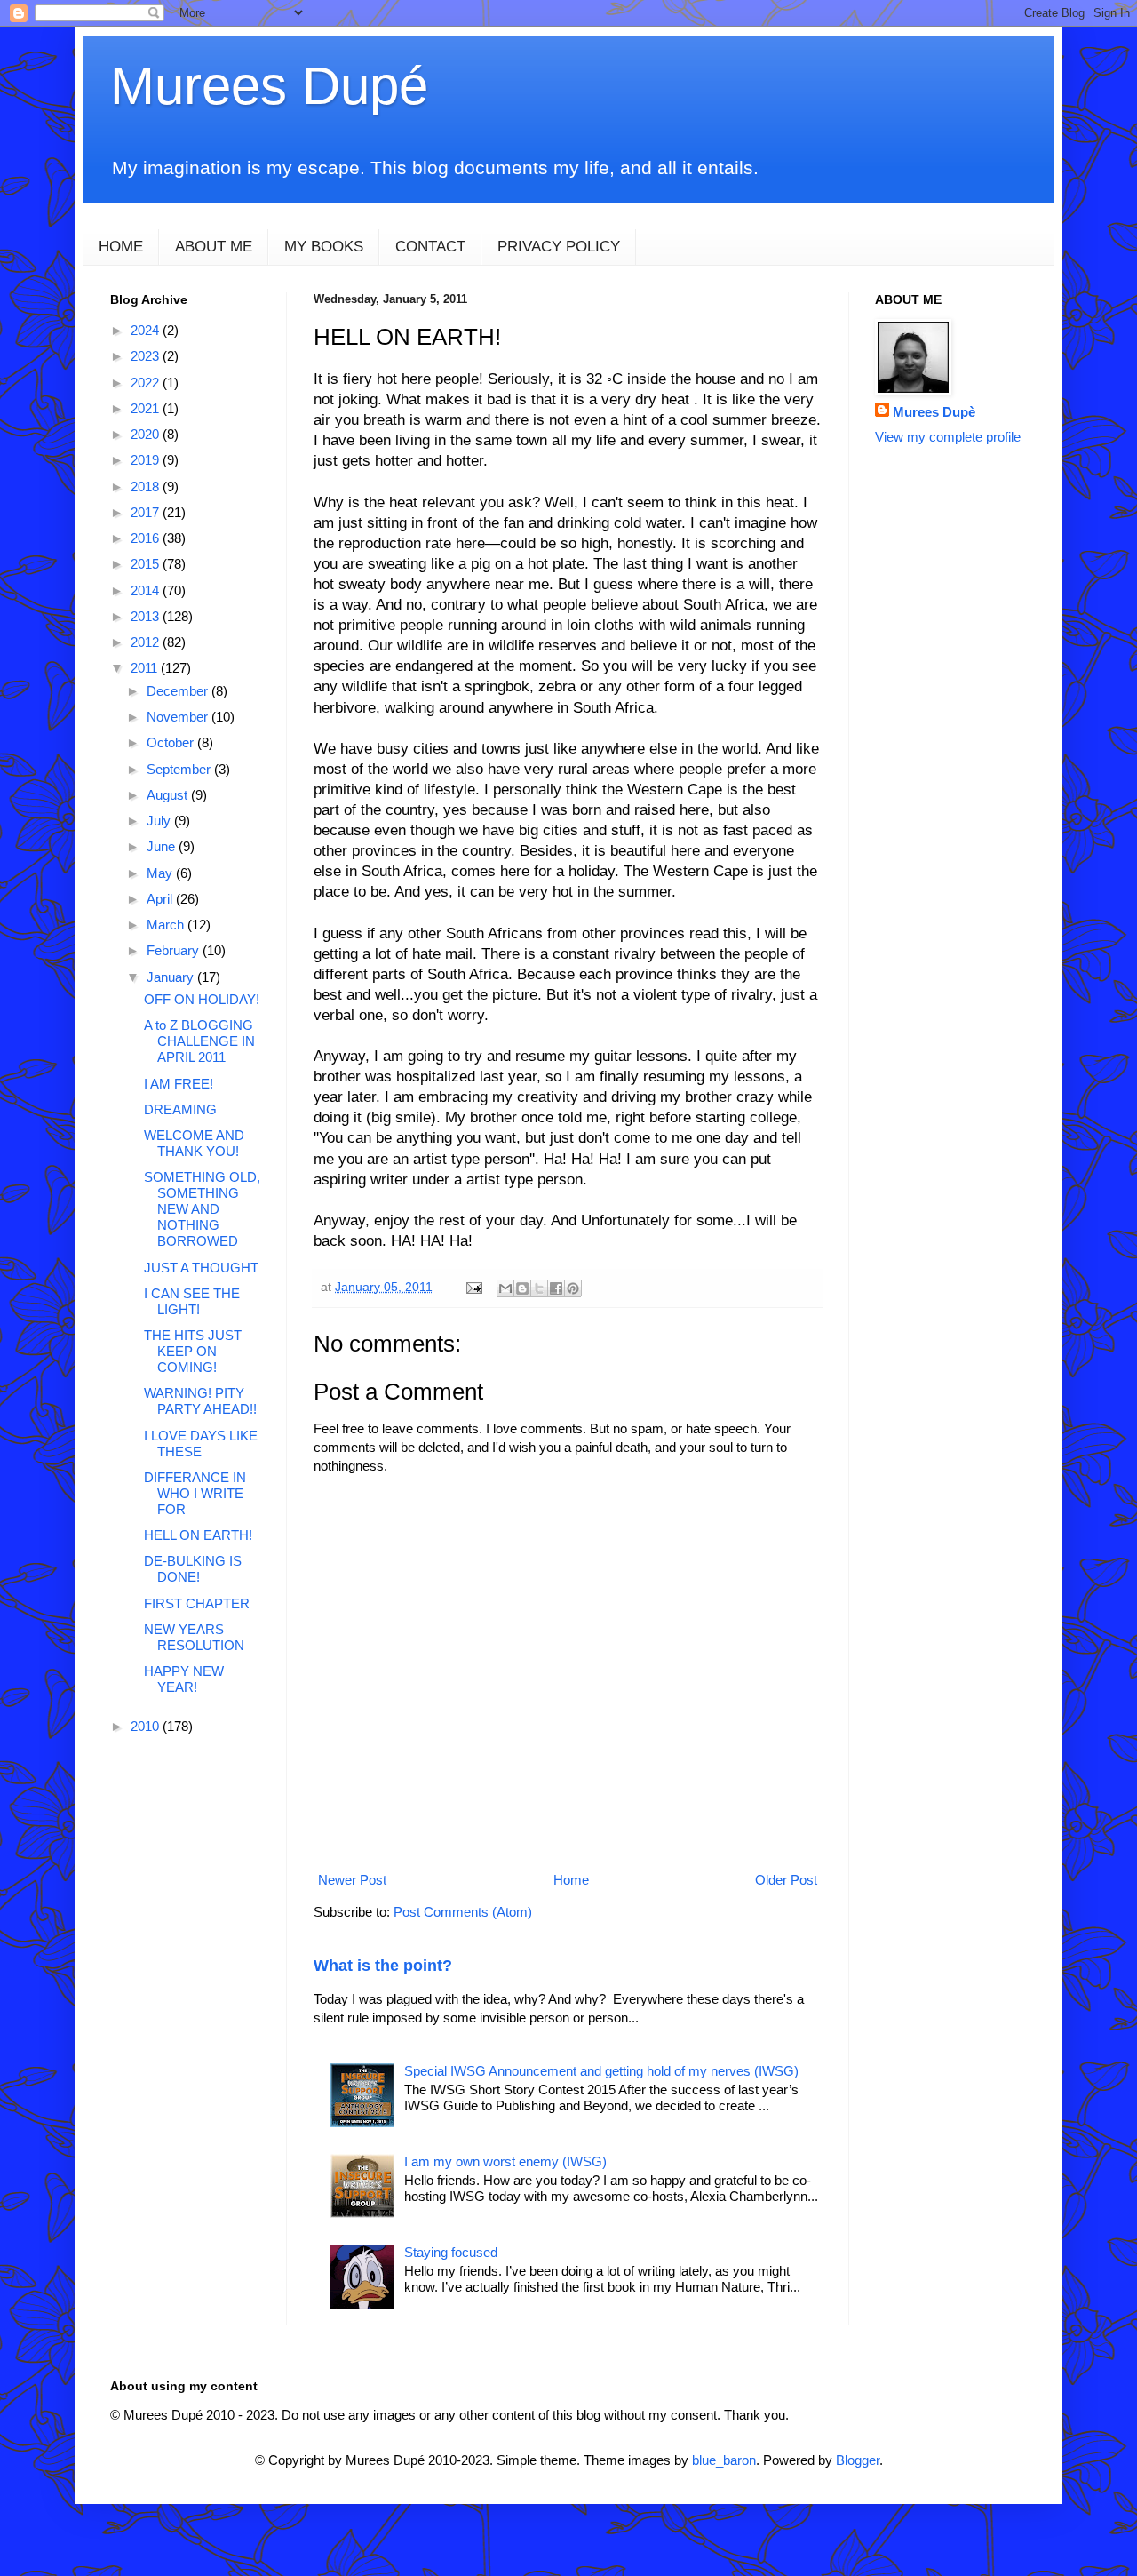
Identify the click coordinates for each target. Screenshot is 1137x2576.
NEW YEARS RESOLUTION (194, 1637)
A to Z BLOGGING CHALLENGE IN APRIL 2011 (199, 1041)
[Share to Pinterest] (573, 1288)
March (167, 925)
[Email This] (505, 1288)
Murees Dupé (269, 86)
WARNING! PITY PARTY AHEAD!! (200, 1401)
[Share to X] (539, 1288)
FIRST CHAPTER (197, 1603)
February (175, 950)
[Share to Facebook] (556, 1288)
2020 (147, 434)
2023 (147, 356)
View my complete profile (948, 437)
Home (571, 1880)
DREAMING (180, 1109)
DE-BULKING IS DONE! (193, 1569)
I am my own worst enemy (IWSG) (505, 2161)
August (169, 795)
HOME (121, 247)
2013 (147, 616)
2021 (147, 408)
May (161, 873)
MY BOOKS (324, 247)
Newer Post (352, 1880)
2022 (147, 383)
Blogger (858, 2460)
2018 (147, 486)
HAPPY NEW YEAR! (184, 1679)
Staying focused (451, 2252)
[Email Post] (473, 1287)
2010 (147, 1726)
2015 (147, 564)
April (161, 899)
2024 (147, 330)
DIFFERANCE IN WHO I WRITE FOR (195, 1493)
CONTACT (430, 247)
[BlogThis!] (522, 1288)
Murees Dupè (934, 412)
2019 (147, 460)
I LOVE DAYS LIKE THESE (201, 1444)
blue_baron (724, 2460)
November (179, 717)
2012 (147, 642)
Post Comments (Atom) (463, 1912)
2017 (147, 512)
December (179, 691)
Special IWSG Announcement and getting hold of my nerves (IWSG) (601, 2071)
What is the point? (383, 1966)
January (172, 977)
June (163, 846)
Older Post (786, 1880)
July (160, 821)
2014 (147, 590)
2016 (147, 538)
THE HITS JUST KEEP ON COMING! (193, 1351)
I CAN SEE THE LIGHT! (192, 1301)
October (172, 742)
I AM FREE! (179, 1084)
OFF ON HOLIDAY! (202, 999)
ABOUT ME (214, 247)
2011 (146, 668)
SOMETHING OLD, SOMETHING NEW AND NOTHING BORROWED (202, 1209)
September (180, 769)
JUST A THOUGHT (201, 1268)
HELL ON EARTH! (198, 1535)
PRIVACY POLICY (559, 247)
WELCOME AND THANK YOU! (194, 1143)
